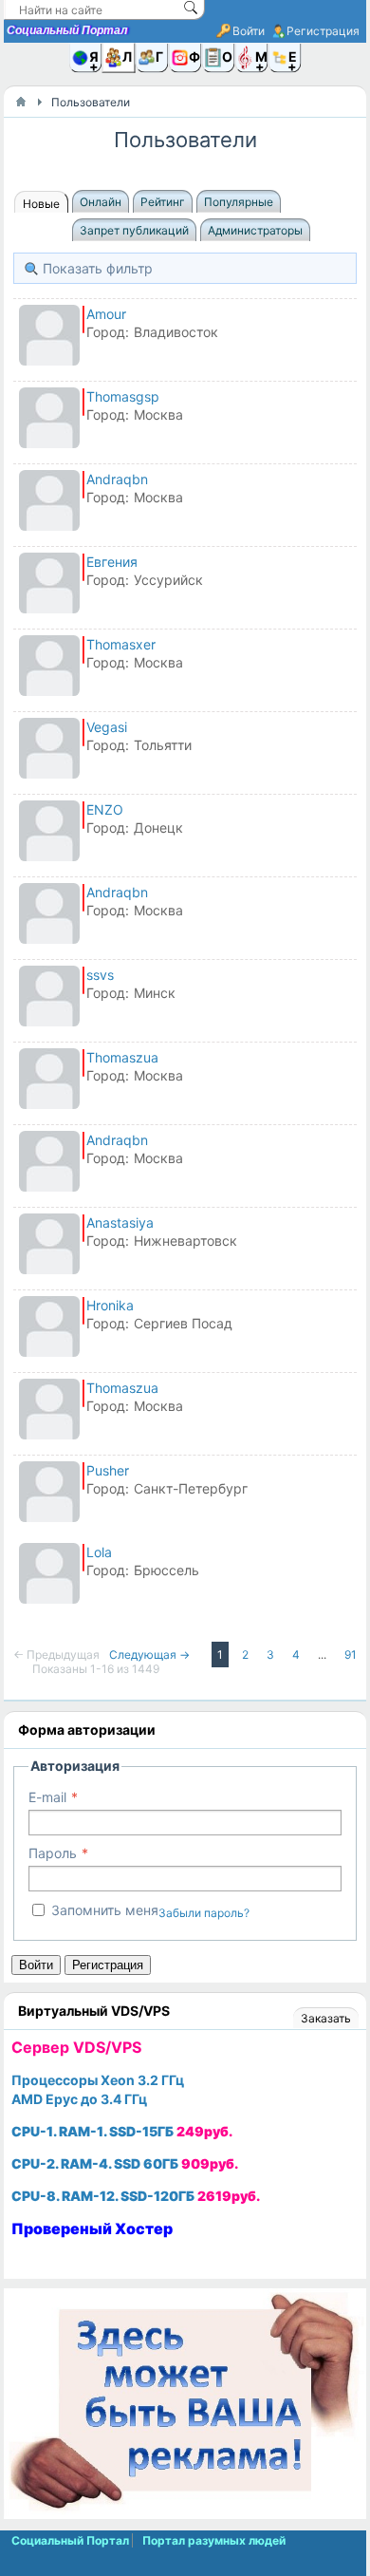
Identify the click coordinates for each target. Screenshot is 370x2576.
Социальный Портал (67, 30)
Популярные (239, 202)
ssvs (100, 975)
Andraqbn (117, 479)
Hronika (110, 1305)
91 (351, 1655)
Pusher (108, 1470)
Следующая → (151, 1655)
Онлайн (101, 202)
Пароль (53, 1853)
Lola (99, 1552)
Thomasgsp (123, 396)
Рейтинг (163, 202)
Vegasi (107, 727)
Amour (106, 314)
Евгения (112, 562)
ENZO (105, 809)
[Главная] (21, 102)
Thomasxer (121, 644)
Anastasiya (120, 1222)
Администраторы (255, 230)
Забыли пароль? (204, 1913)
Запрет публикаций (134, 230)
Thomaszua (122, 1057)
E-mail (47, 1797)
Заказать (326, 2018)
